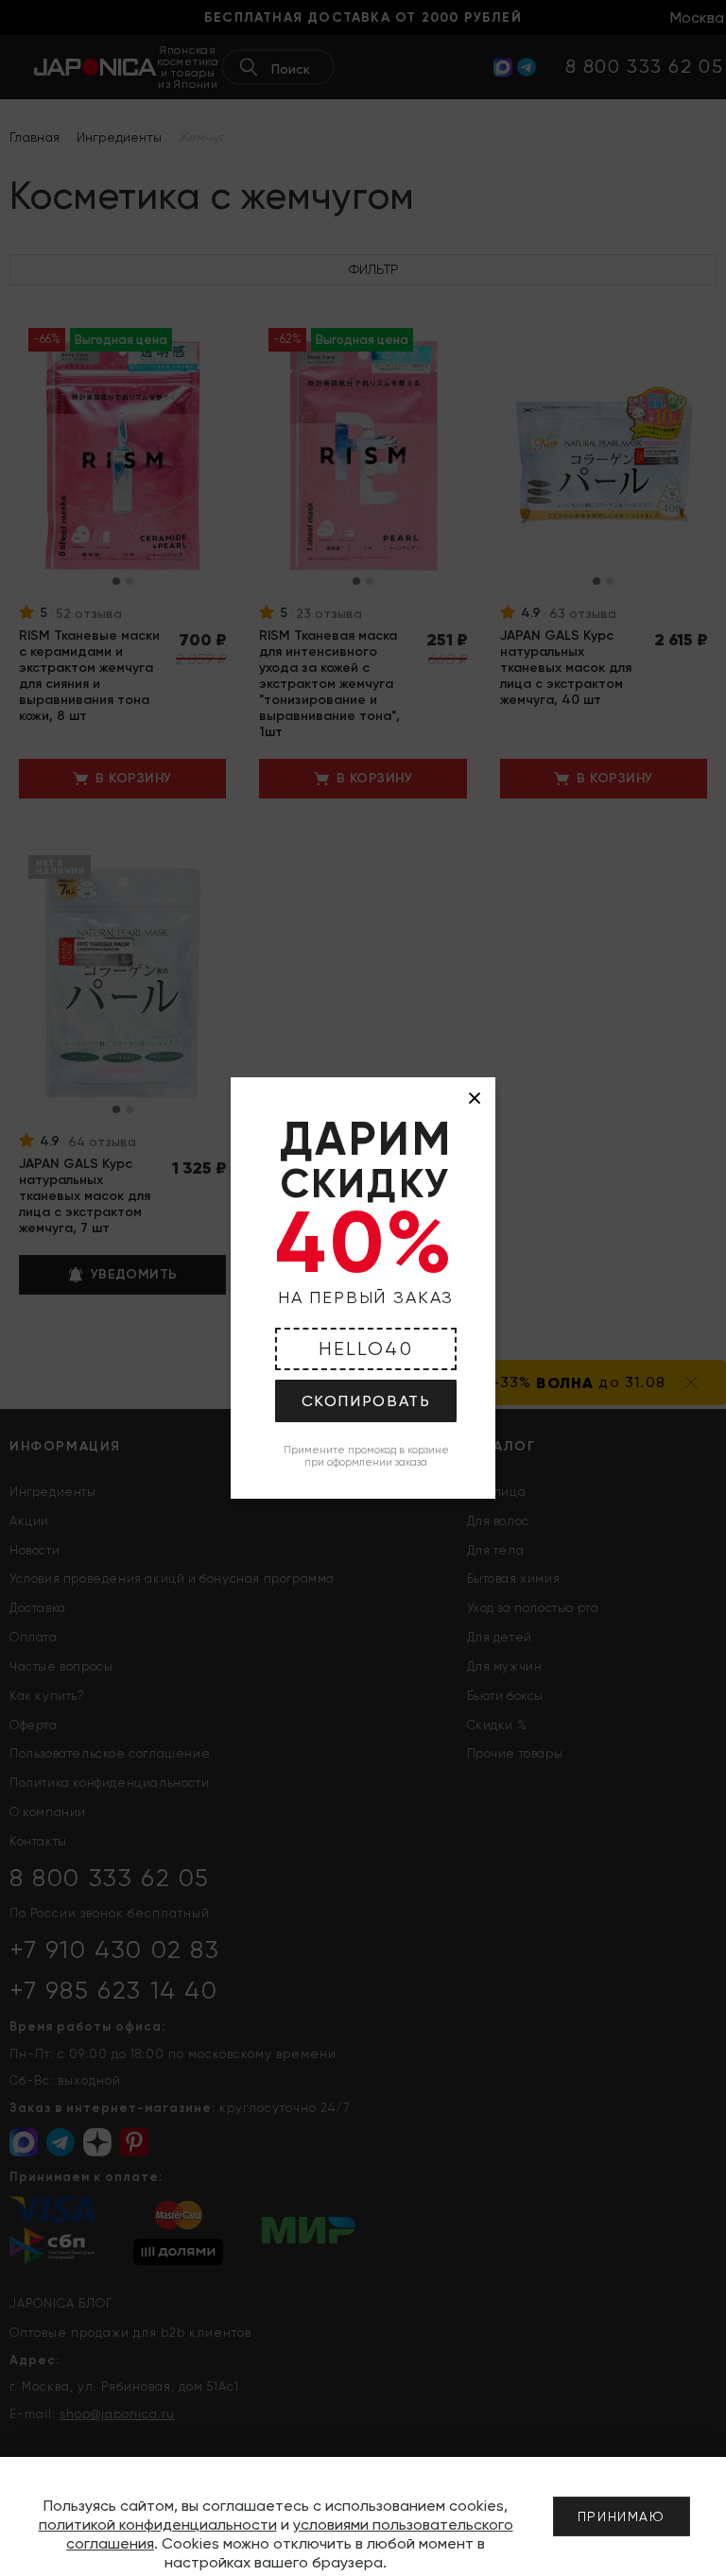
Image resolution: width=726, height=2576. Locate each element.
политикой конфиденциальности (158, 2524)
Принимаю (622, 2516)
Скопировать (366, 1401)
